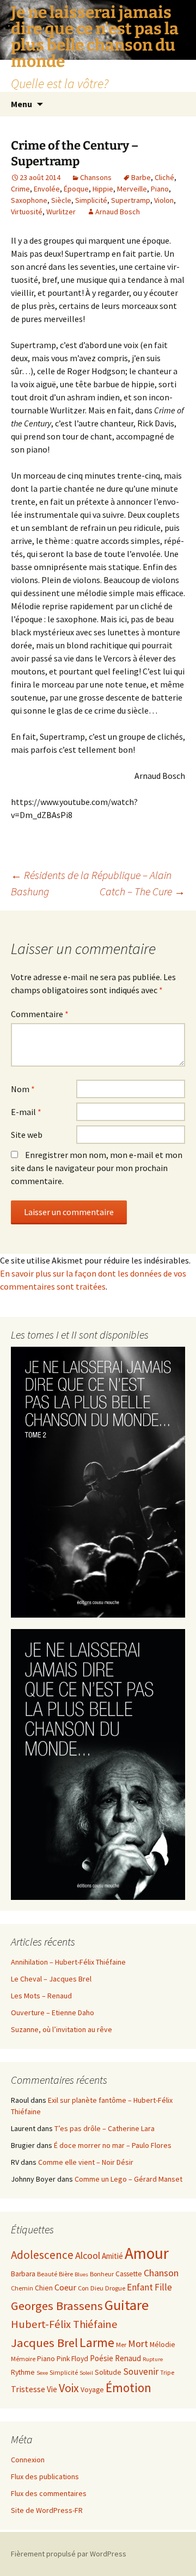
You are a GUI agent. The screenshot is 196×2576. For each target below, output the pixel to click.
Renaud (128, 2358)
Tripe (167, 2372)
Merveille (132, 189)
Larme (97, 2342)
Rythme (23, 2372)
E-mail (26, 1112)
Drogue (115, 2288)
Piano (160, 189)
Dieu (97, 2288)
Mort (138, 2343)
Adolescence (42, 2255)
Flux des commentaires (49, 2493)
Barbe (141, 177)
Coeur (65, 2287)
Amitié (112, 2256)
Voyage (92, 2390)
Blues (81, 2274)
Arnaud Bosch (118, 212)
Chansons (96, 177)
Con (83, 2288)
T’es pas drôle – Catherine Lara (105, 2128)
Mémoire (23, 2359)
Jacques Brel (44, 2343)
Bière (66, 2274)
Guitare (127, 2305)
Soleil (86, 2373)
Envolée (47, 189)
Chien (44, 2288)
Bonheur (102, 2274)
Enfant (140, 2287)
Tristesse (28, 2389)
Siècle (61, 200)
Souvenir (141, 2371)
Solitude (108, 2372)
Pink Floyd (72, 2359)
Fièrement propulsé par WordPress (69, 2554)
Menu (22, 104)
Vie (52, 2389)
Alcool (88, 2255)
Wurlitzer (61, 212)
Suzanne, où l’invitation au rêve (62, 2029)
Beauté (47, 2274)
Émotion (128, 2388)
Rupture (153, 2359)
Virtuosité (27, 212)
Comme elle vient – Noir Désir (86, 2162)
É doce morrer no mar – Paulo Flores (113, 2145)
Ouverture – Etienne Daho (53, 2013)
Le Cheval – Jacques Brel (51, 1979)
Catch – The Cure (142, 891)
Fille (163, 2287)
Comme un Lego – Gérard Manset (128, 2179)
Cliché (164, 177)
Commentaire (40, 1014)
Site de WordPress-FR (47, 2510)
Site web (27, 1135)
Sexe (42, 2373)
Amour (147, 2253)
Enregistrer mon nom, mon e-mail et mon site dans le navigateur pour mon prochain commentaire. (97, 1168)
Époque (76, 189)
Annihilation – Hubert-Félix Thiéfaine (68, 1962)
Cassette (129, 2274)
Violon (164, 200)
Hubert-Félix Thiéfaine (64, 2324)
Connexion (28, 2460)
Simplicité (91, 200)
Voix (69, 2388)
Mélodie (163, 2345)
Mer (121, 2345)
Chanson (161, 2273)
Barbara (23, 2274)
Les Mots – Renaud (41, 1996)
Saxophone (29, 200)
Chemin (22, 2288)
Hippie (103, 189)
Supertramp (131, 200)
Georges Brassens (57, 2306)
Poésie (102, 2358)
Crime (20, 189)
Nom (23, 1089)
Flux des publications (45, 2476)
